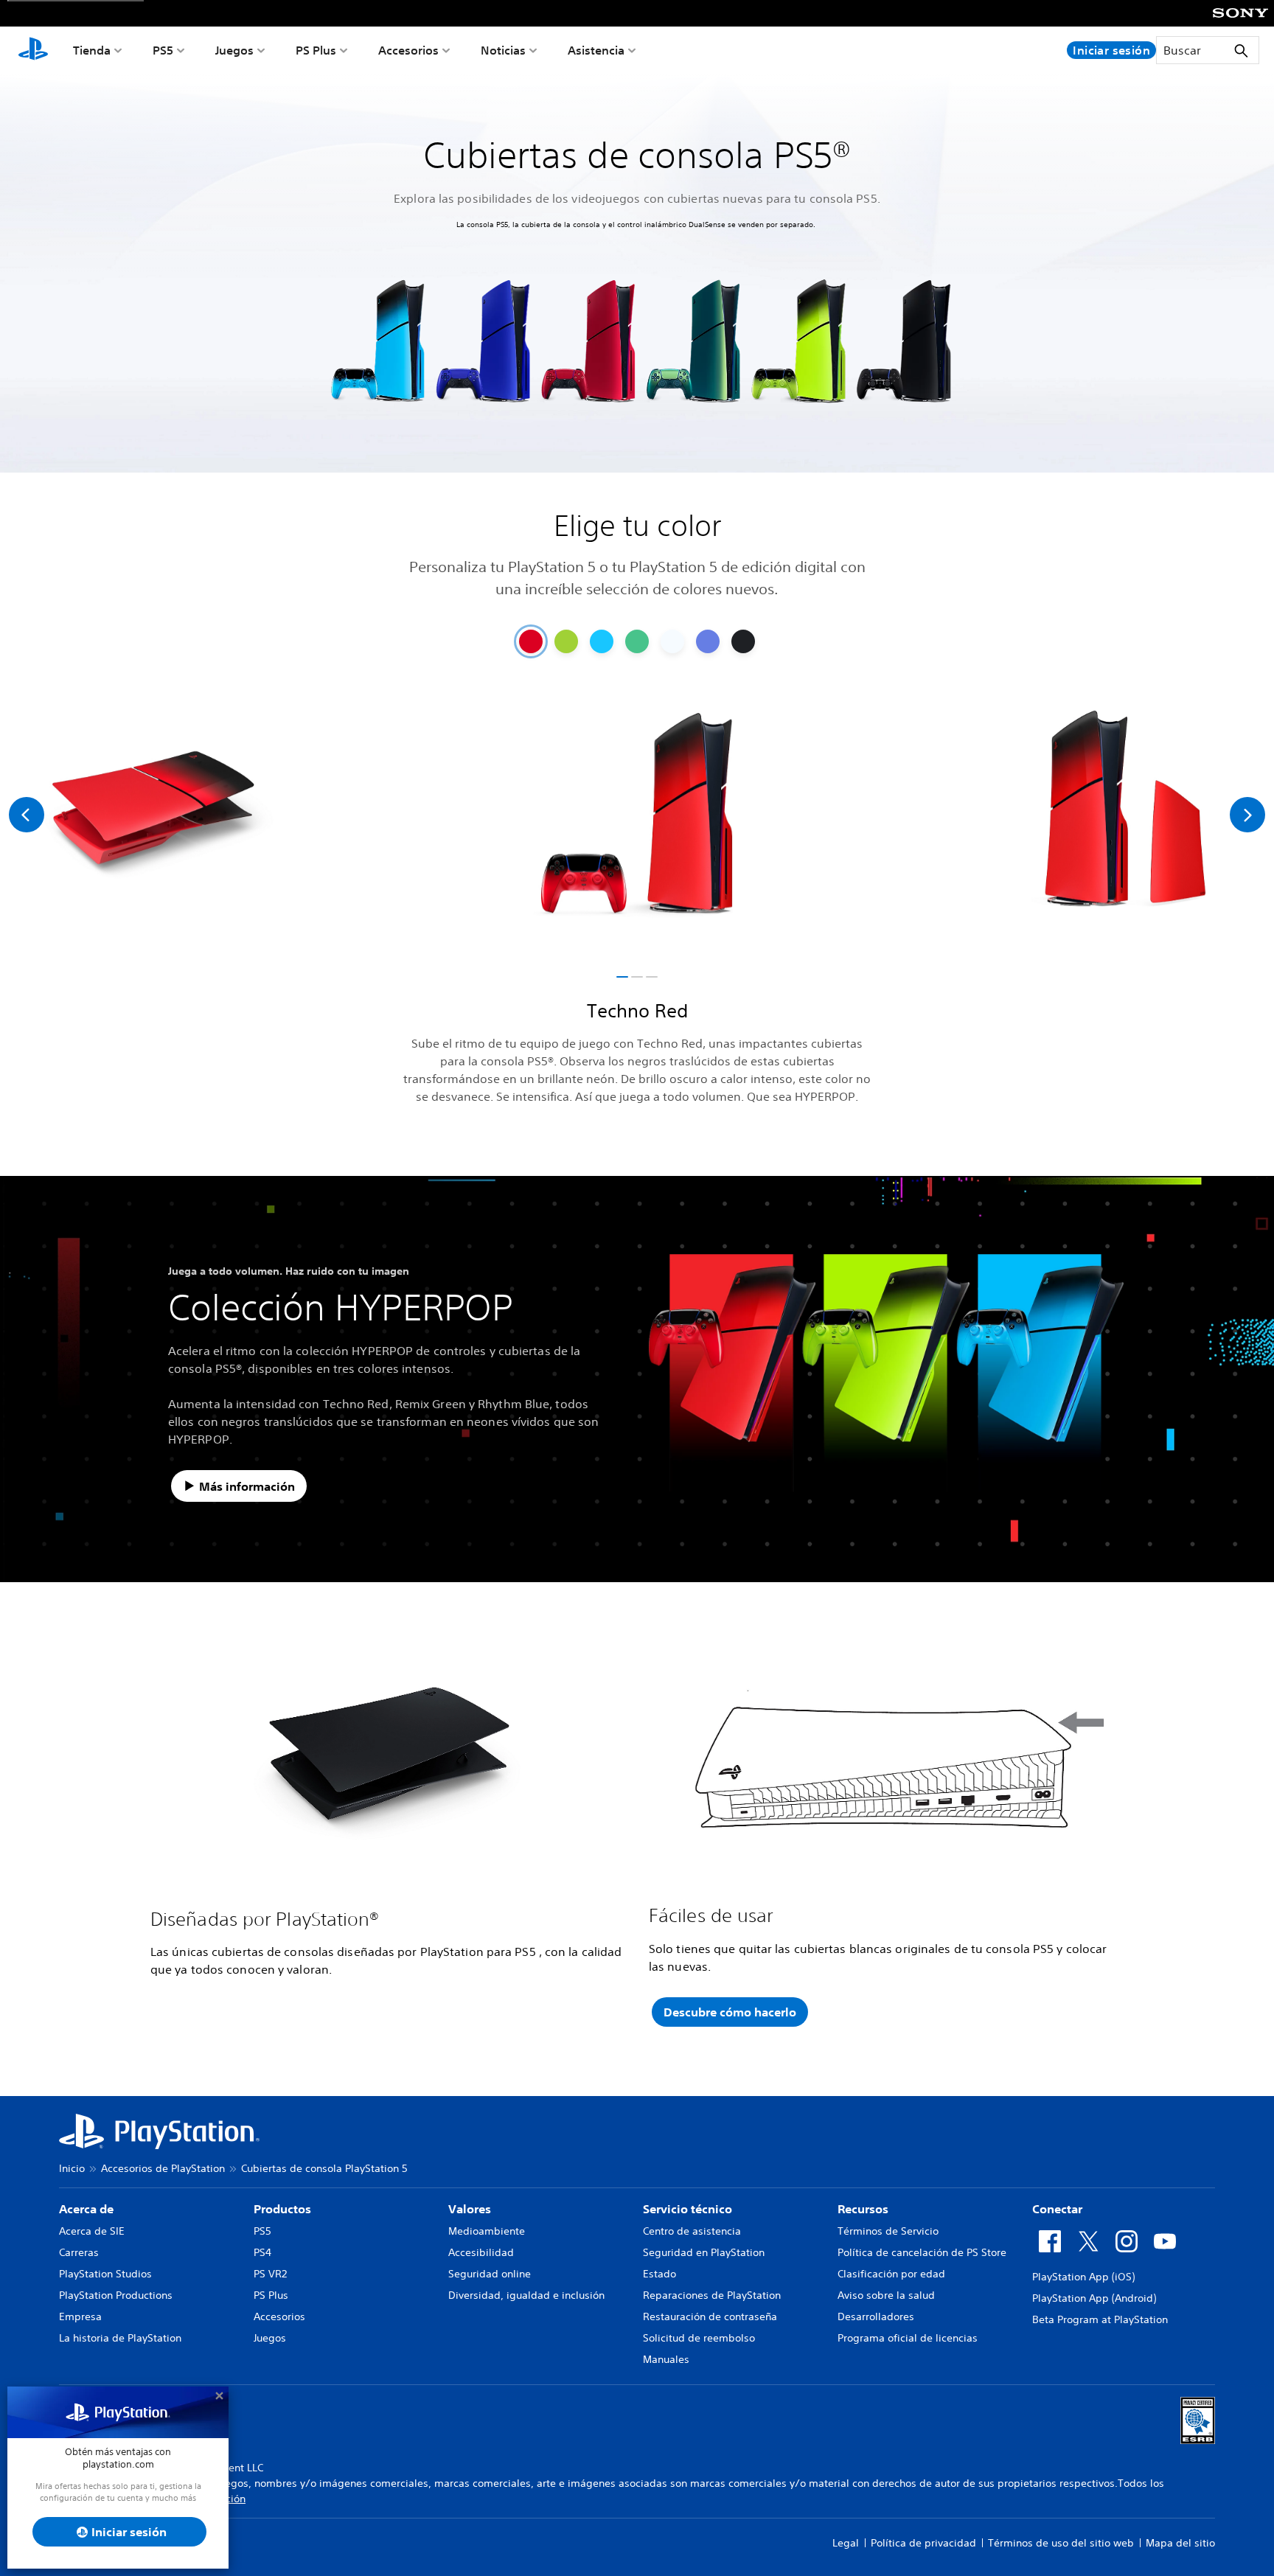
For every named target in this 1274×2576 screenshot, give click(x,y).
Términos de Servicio (888, 2231)
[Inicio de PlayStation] (33, 50)
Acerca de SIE (92, 2231)
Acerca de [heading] (86, 2209)
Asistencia (596, 50)
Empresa (80, 2316)
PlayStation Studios (105, 2274)
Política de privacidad (923, 2543)
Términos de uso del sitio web (1061, 2543)
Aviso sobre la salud (886, 2295)
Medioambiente (487, 2231)
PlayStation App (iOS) (1083, 2277)
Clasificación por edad (891, 2274)
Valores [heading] (470, 2209)
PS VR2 (270, 2274)
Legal (846, 2543)
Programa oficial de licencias (908, 2338)
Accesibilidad (481, 2252)
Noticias (503, 50)
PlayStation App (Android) (1094, 2298)
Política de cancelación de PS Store (922, 2252)
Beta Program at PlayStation (1100, 2319)
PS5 (163, 50)
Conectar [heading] (1057, 2209)
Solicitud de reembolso (699, 2338)
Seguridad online (490, 2274)
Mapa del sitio (1180, 2543)
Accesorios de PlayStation (163, 2168)
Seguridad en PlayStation (704, 2252)
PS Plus (316, 50)
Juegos (234, 50)
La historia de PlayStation (120, 2338)
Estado (659, 2274)
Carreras (79, 2252)
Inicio (72, 2168)
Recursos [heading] (863, 2209)
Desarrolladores (876, 2316)
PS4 (262, 2252)
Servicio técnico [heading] (688, 2209)
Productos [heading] (282, 2209)
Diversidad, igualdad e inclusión (526, 2295)
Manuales (666, 2359)
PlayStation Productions (116, 2295)
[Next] (1247, 815)
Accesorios (408, 50)
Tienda (92, 50)
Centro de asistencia (692, 2231)
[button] (622, 977)
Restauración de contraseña (710, 2316)
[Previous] (27, 815)
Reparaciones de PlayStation (712, 2295)
